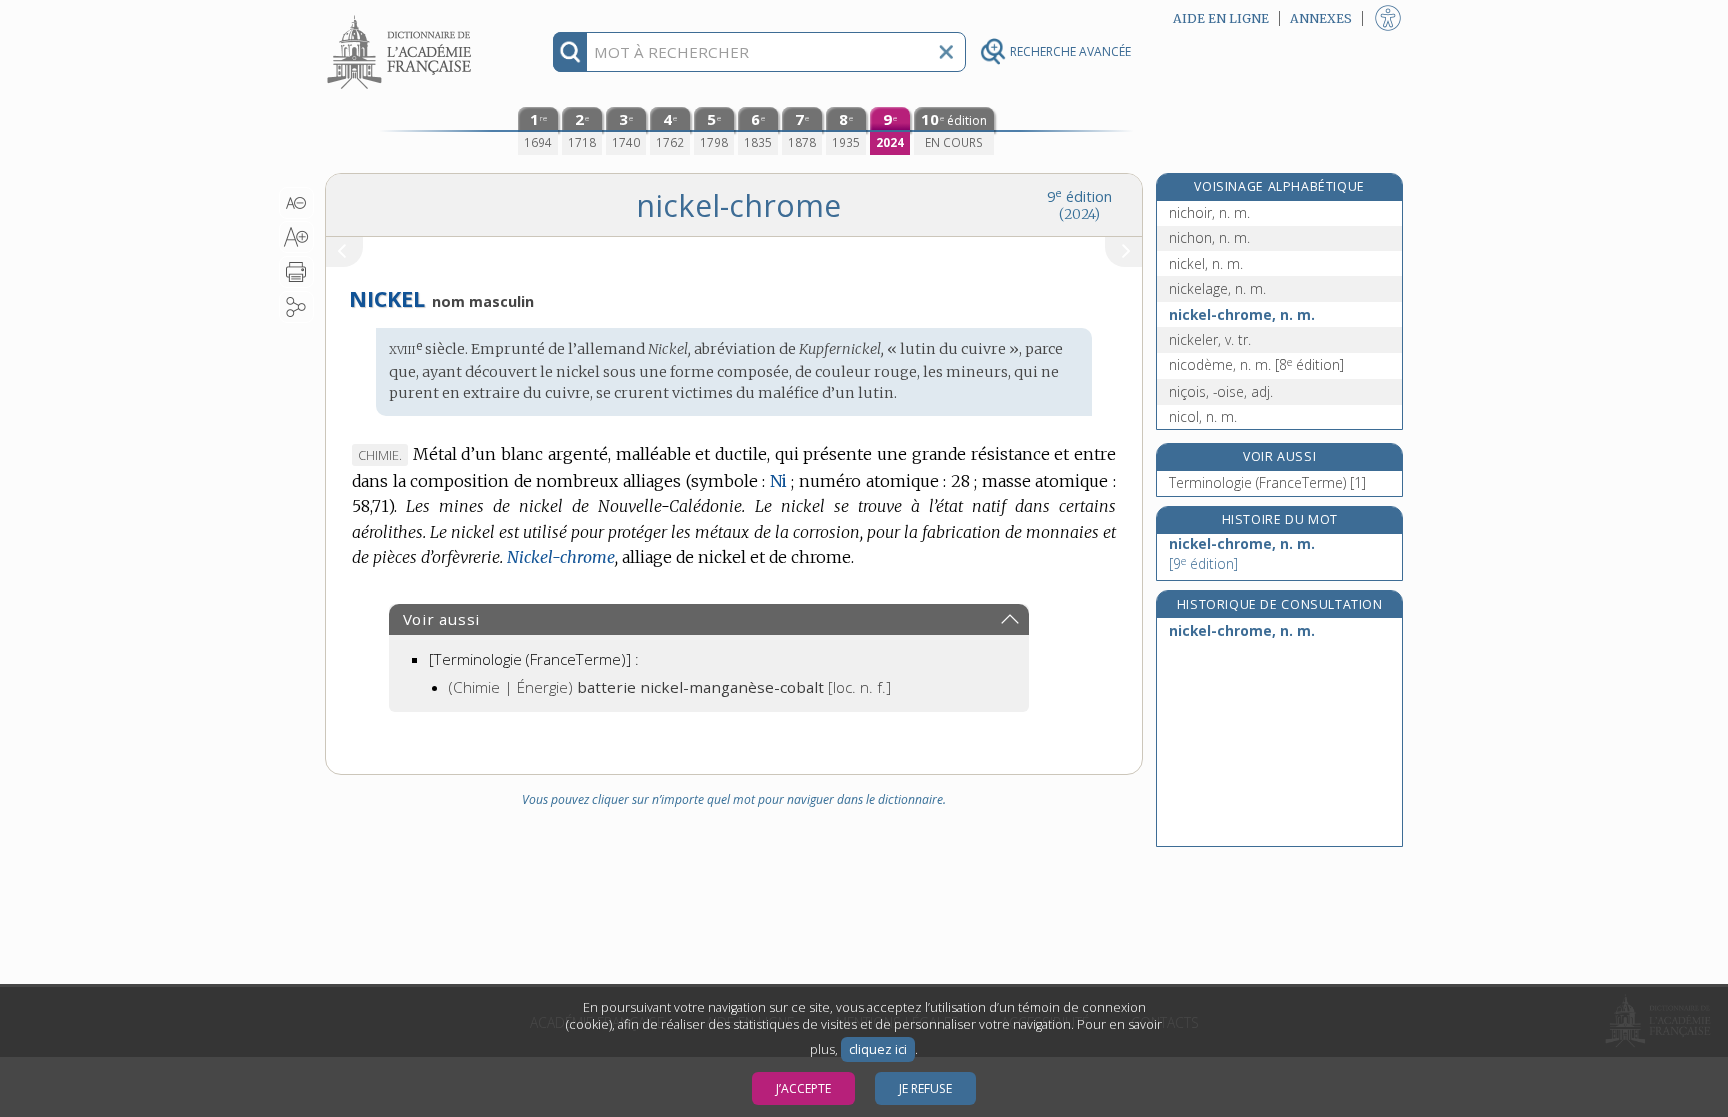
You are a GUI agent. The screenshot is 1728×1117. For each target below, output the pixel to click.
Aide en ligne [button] (1221, 18)
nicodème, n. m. (1256, 364)
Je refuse (925, 1088)
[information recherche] (570, 52)
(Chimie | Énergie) (670, 687)
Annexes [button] (1321, 18)
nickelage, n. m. (1217, 288)
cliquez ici (878, 1049)
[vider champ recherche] (946, 52)
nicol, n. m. (1203, 416)
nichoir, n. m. (1209, 212)
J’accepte (803, 1088)
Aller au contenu (402, 17)
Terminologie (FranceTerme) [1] (1267, 482)
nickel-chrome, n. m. (1242, 314)
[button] (296, 203)
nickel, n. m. (1206, 263)
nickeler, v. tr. (1210, 339)
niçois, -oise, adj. (1221, 391)
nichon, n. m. (1209, 237)
